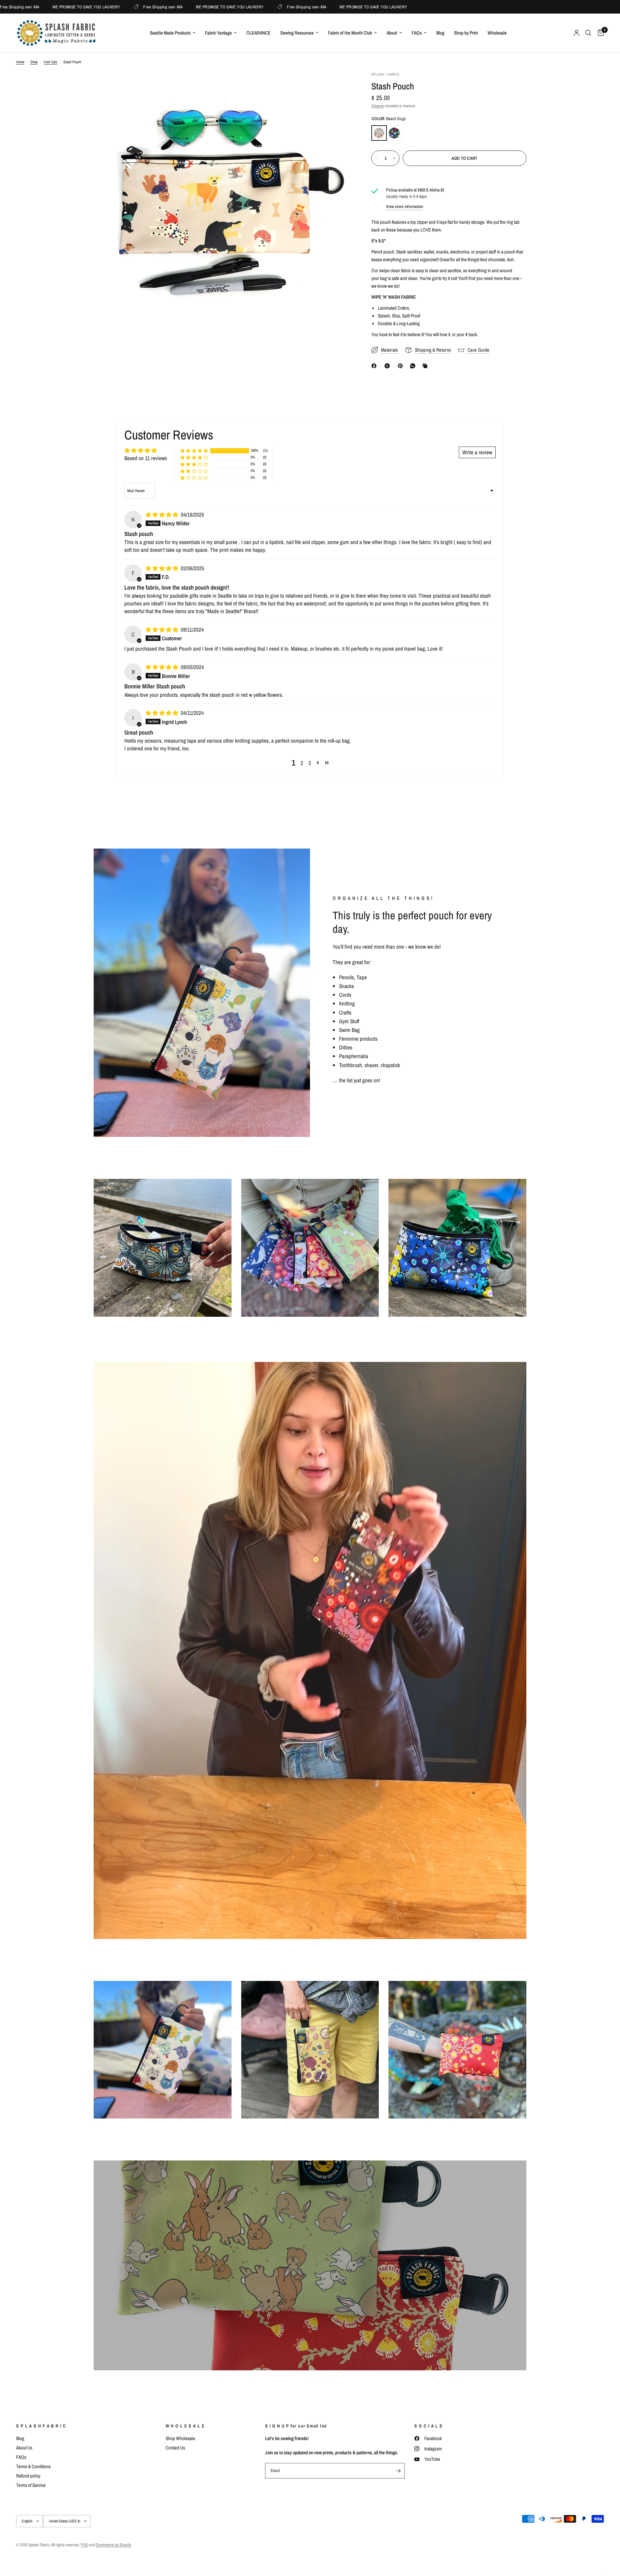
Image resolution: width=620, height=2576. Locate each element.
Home (20, 62)
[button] (194, 451)
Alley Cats (394, 133)
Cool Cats (50, 62)
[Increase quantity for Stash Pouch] (394, 158)
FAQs (417, 33)
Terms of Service (31, 2485)
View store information (405, 206)
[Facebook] (375, 366)
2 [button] (302, 763)
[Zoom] (338, 85)
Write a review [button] (477, 452)
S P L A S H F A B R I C (41, 2426)
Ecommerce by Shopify (113, 2545)
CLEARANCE (258, 33)
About (392, 33)
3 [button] (310, 763)
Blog (440, 33)
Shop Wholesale (180, 2438)
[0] (599, 33)
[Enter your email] (398, 2471)
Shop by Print (466, 33)
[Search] (588, 33)
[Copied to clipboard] (426, 366)
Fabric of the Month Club (350, 33)
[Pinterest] (402, 366)
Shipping (377, 106)
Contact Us (175, 2448)
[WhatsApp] (414, 366)
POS (84, 2545)
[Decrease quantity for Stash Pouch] (377, 158)
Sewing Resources (297, 33)
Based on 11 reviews (146, 458)
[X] (388, 366)
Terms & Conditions (33, 2466)
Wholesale (497, 33)
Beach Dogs (379, 133)
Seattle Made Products (170, 33)
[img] (163, 515)
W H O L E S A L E (185, 2426)
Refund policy (28, 2476)
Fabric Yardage (218, 33)
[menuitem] (173, 33)
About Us (24, 2448)
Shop (34, 62)
